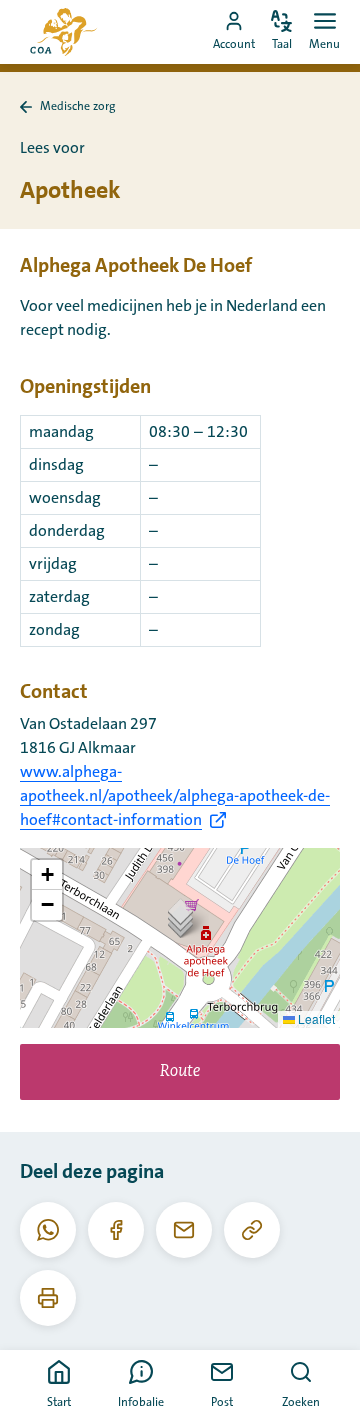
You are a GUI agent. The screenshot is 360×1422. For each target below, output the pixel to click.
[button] (180, 917)
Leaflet (315, 1018)
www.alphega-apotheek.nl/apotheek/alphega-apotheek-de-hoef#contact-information (175, 796)
